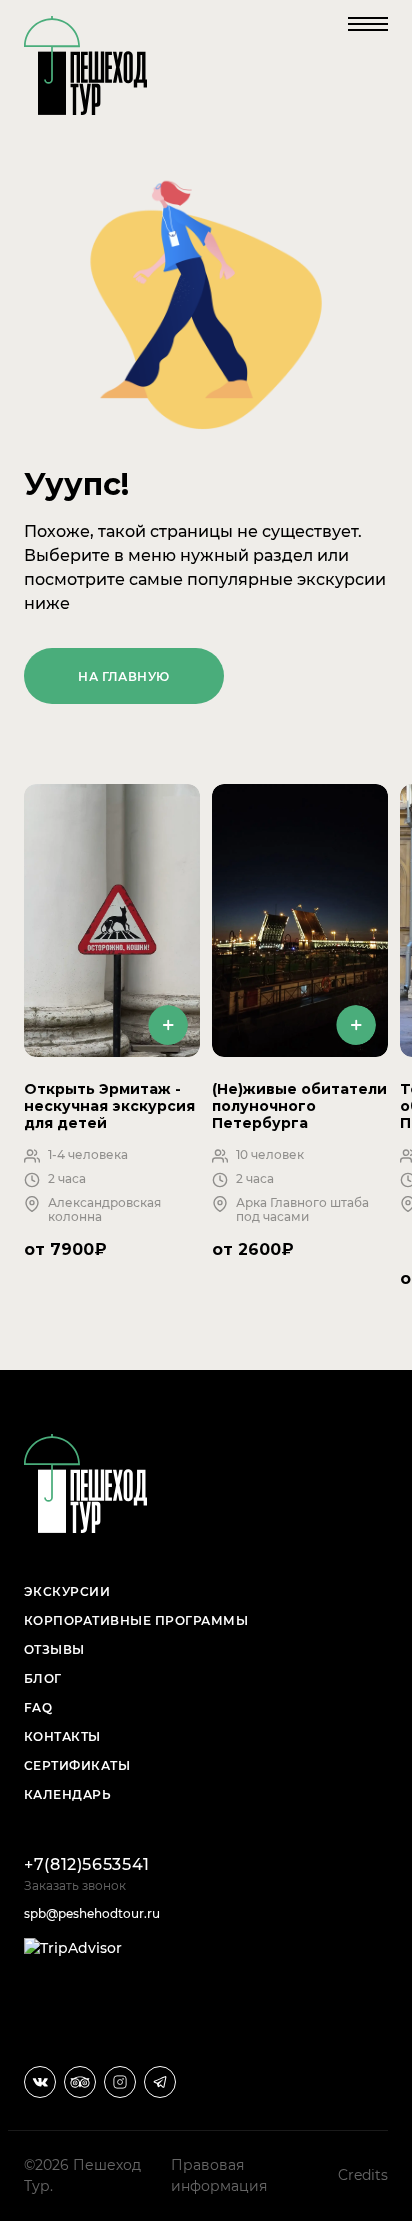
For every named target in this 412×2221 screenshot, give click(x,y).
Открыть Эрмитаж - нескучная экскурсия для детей (109, 1105)
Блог (43, 1678)
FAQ (38, 1707)
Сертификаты (77, 1765)
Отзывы (54, 1649)
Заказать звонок (75, 1885)
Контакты (62, 1736)
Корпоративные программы (136, 1620)
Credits (363, 2175)
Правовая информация (219, 2175)
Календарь (67, 1794)
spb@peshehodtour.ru (92, 1913)
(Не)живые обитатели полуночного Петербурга (299, 1105)
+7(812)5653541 (87, 1864)
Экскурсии (67, 1591)
